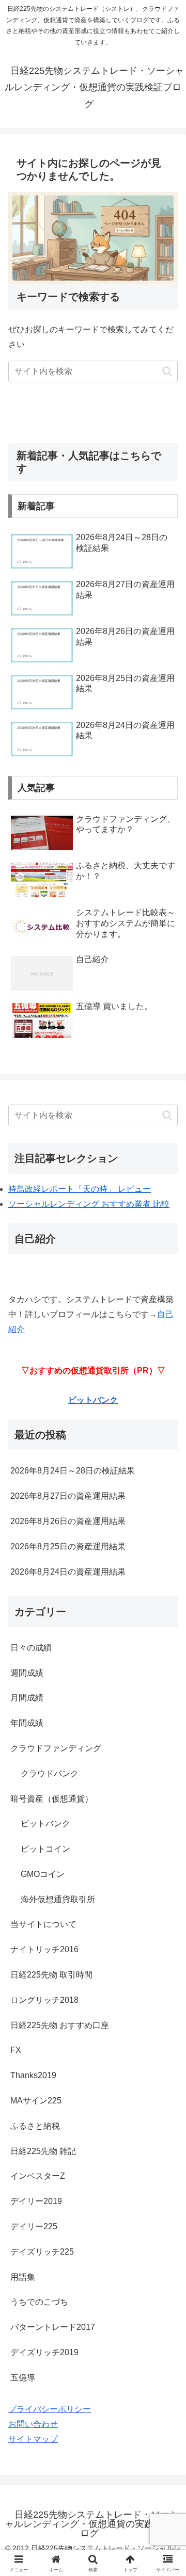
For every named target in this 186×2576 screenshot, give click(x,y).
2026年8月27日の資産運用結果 (68, 1496)
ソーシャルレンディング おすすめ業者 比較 (89, 1204)
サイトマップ (33, 2439)
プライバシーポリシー (50, 2409)
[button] (167, 371)
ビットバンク (93, 1400)
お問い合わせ (33, 2424)
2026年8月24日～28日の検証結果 (73, 1471)
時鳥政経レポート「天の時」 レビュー (80, 1189)
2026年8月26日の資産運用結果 (68, 1521)
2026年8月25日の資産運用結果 (68, 1546)
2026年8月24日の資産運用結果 (68, 1572)
